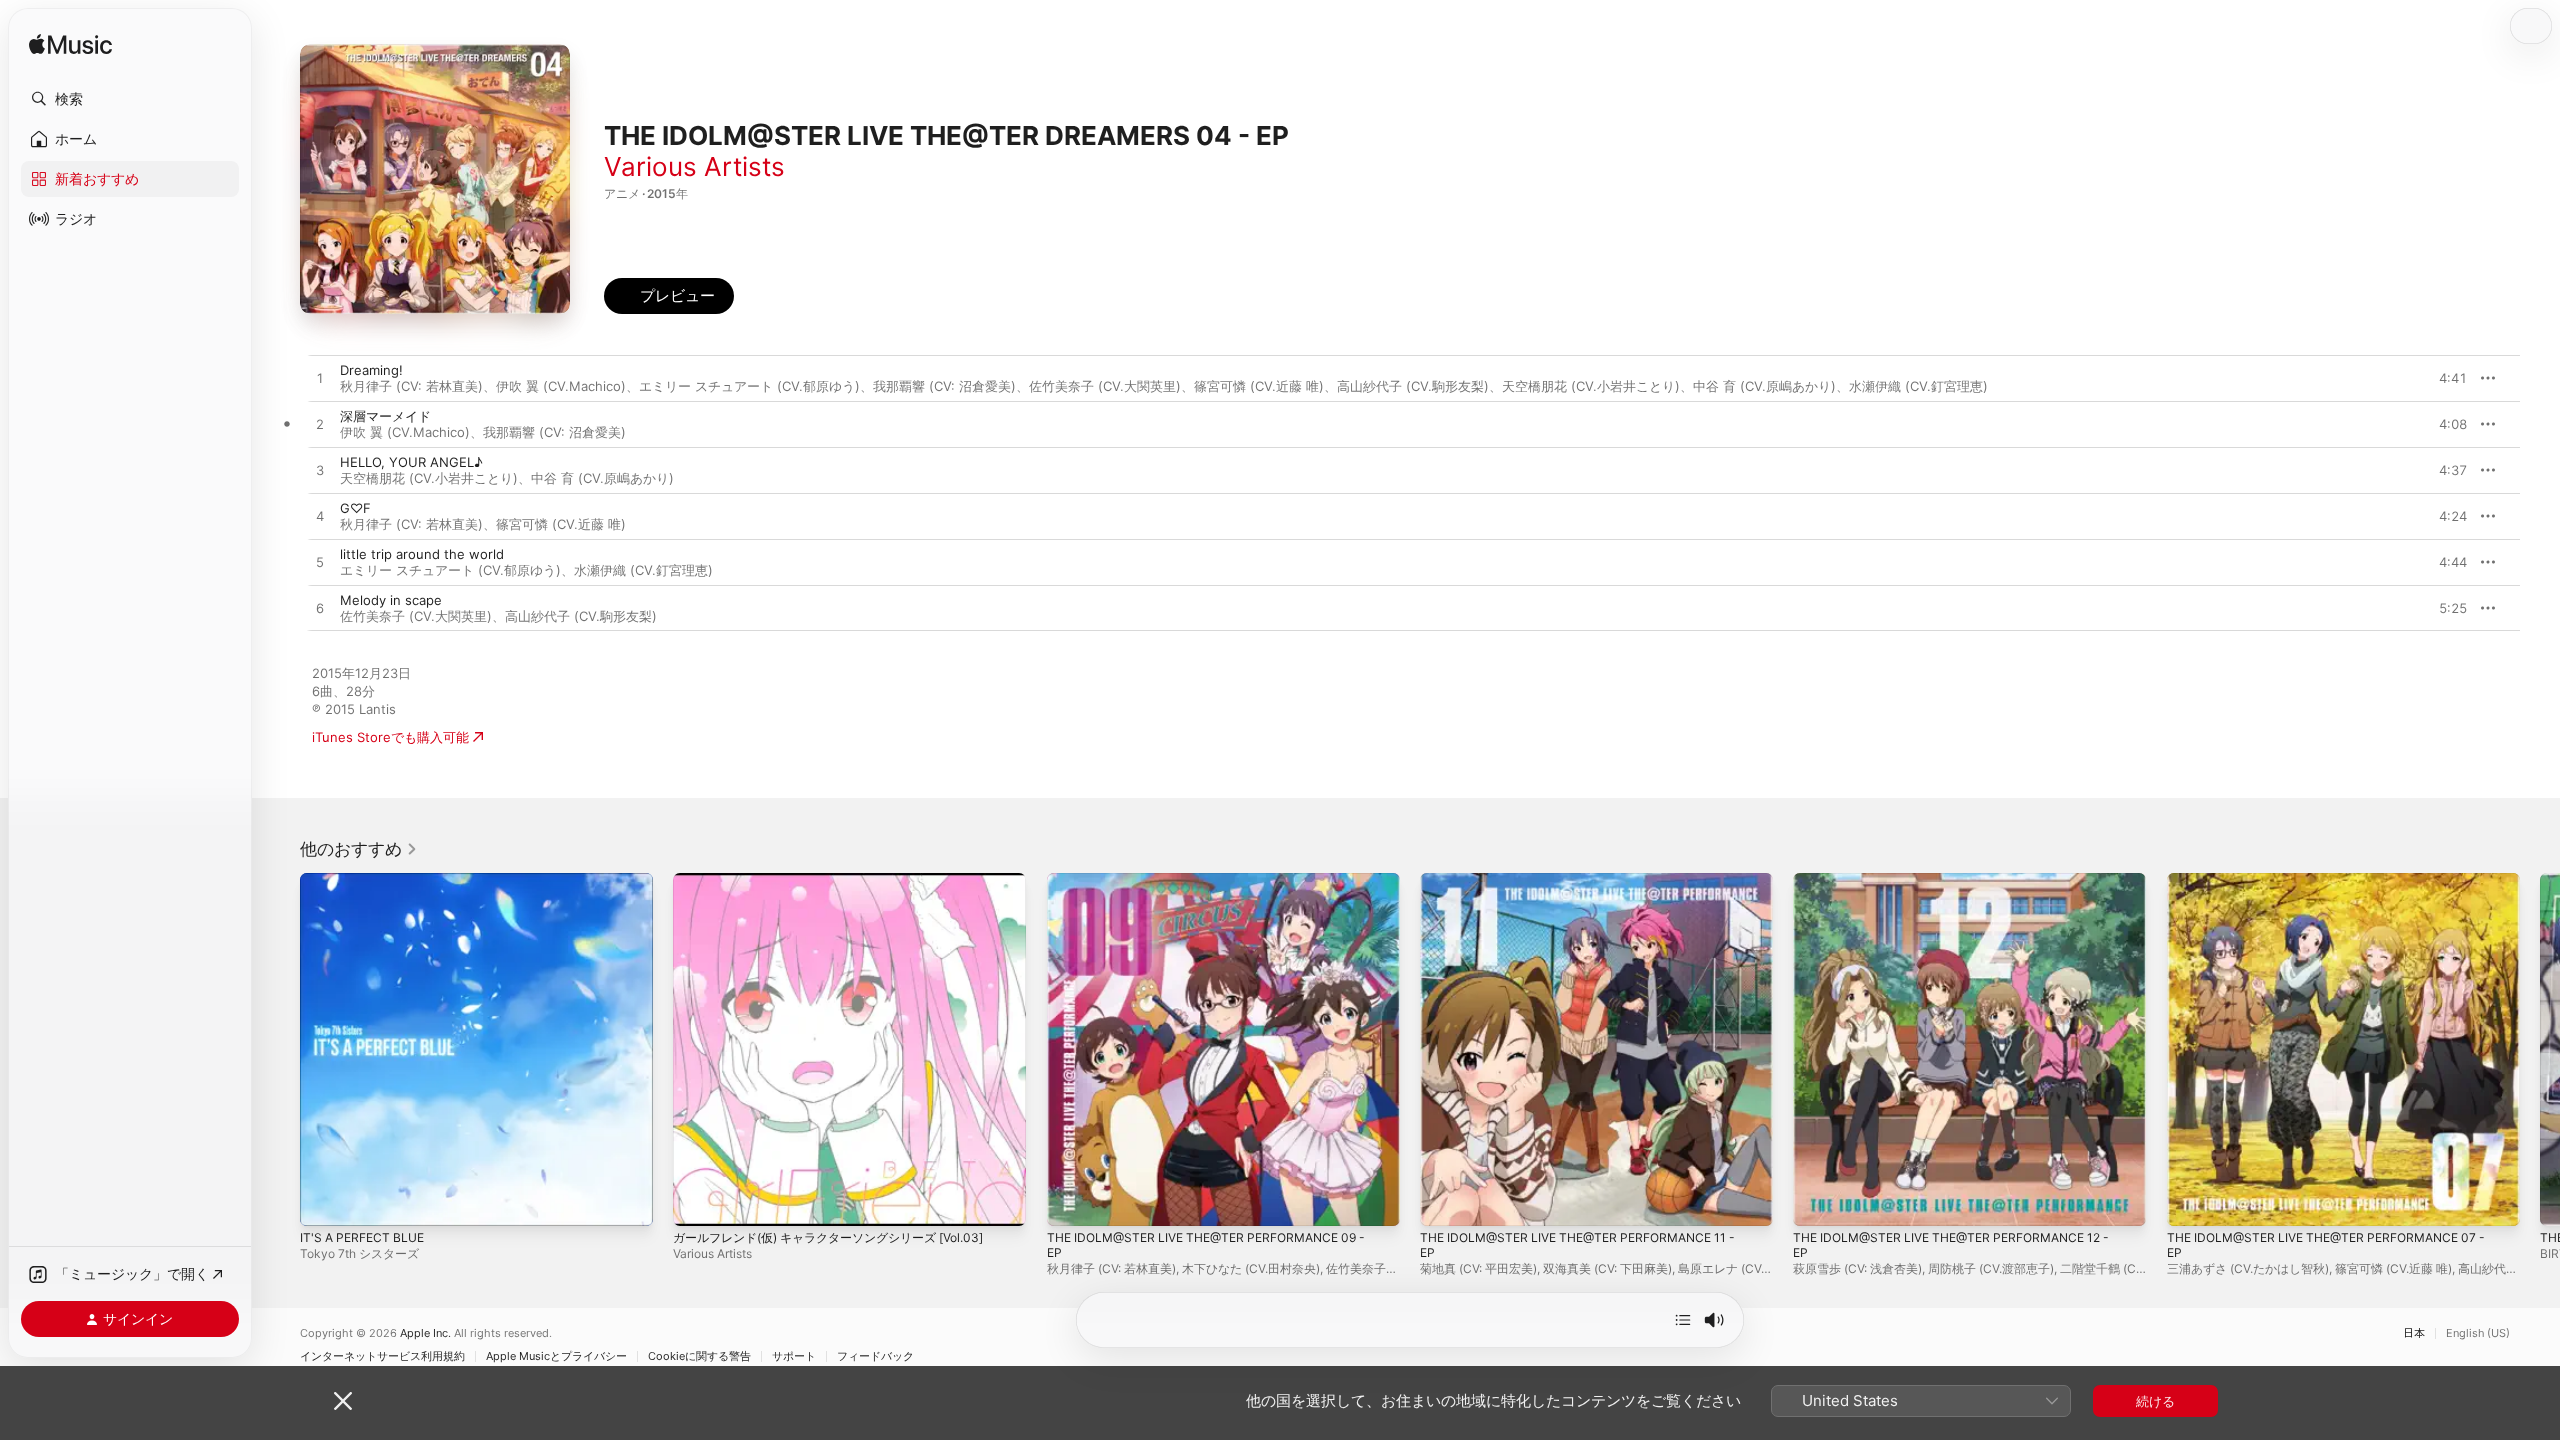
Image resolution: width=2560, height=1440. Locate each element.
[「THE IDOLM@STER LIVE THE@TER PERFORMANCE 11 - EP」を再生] (1445, 1201)
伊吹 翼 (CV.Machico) (561, 386)
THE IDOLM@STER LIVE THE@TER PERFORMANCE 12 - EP (1964, 889)
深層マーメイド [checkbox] (385, 416)
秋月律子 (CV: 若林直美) (411, 386)
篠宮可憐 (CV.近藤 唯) (1259, 386)
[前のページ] (280, 1050)
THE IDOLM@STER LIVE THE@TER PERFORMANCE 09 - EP (1219, 889)
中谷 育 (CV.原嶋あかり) (1764, 386)
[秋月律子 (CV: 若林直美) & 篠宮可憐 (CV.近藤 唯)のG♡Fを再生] (320, 517)
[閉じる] (343, 1401)
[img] (70, 45)
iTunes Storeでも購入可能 (390, 737)
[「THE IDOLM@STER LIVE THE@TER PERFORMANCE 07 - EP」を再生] (2192, 1201)
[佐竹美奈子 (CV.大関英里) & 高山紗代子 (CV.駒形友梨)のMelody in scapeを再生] (320, 609)
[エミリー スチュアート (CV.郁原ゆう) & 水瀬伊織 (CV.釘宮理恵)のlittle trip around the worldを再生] (320, 563)
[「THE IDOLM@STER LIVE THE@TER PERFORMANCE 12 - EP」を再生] (1818, 1201)
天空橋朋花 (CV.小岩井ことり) (1591, 386)
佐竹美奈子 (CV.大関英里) (1105, 386)
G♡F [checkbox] (355, 508)
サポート (794, 1356)
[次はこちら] (1683, 1320)
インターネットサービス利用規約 (382, 1356)
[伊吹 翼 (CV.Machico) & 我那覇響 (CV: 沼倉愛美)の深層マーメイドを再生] (320, 425)
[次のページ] (2540, 1050)
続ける (2155, 1401)
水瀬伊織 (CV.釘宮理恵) (1918, 386)
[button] (130, 99)
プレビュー (2442, 378)
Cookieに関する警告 (699, 1356)
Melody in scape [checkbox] (391, 600)
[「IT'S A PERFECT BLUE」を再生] (325, 1201)
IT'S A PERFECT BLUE (366, 881)
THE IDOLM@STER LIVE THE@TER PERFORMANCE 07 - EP (2338, 889)
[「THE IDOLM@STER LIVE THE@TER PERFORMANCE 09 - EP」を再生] (1072, 1201)
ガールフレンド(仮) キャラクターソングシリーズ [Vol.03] (843, 881)
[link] (359, 849)
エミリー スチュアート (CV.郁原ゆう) (749, 386)
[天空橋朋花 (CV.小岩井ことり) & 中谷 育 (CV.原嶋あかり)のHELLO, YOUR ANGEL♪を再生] (320, 471)
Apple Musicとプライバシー (556, 1356)
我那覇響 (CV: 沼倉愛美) (944, 386)
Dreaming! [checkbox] (371, 370)
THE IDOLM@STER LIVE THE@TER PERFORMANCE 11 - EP (1590, 889)
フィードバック (875, 1356)
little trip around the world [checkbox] (422, 554)
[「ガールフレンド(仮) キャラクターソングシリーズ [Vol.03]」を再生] (698, 1201)
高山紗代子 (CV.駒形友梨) (1413, 386)
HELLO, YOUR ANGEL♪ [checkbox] (411, 462)
